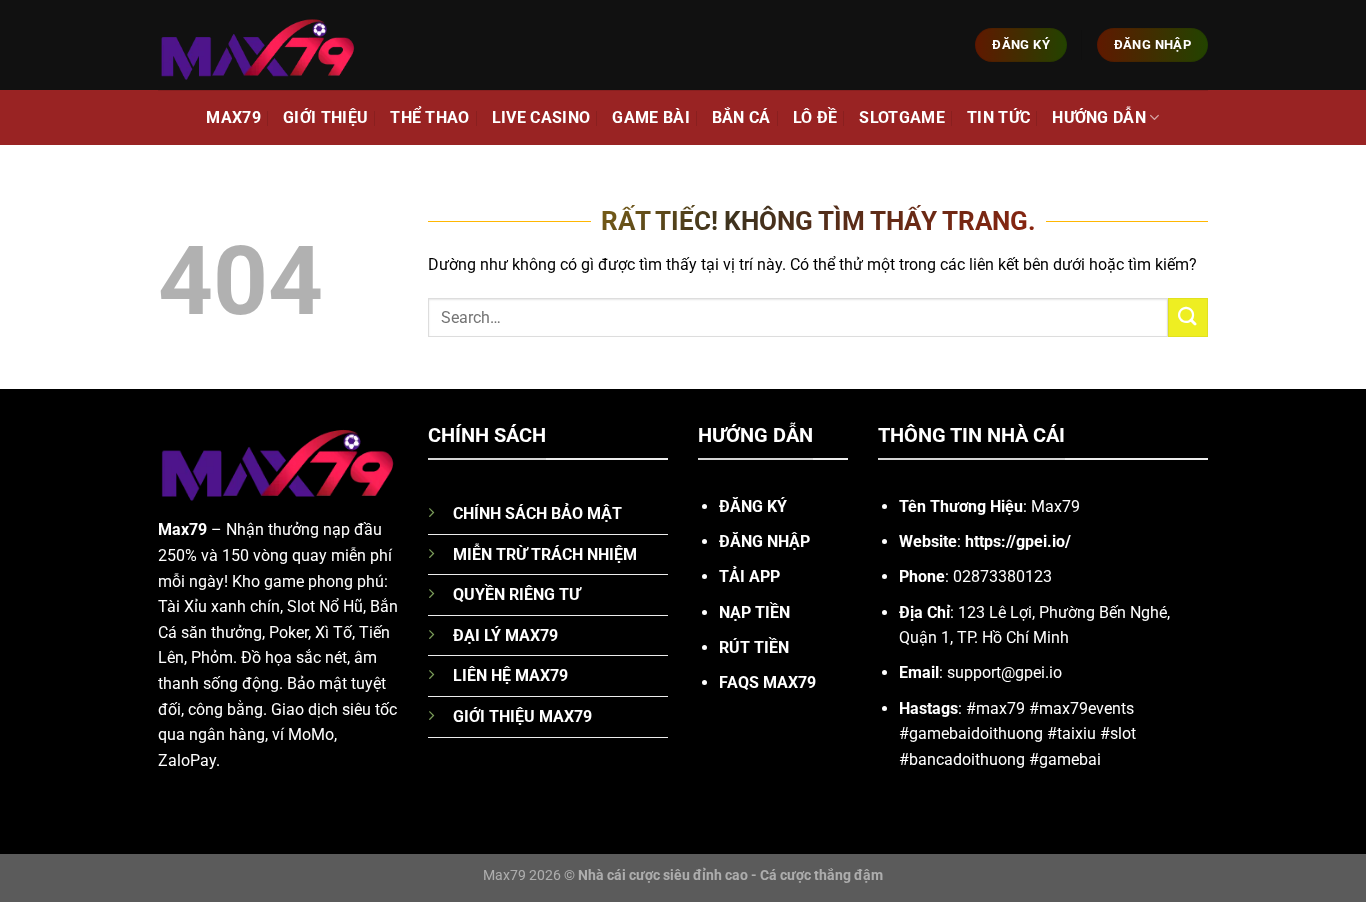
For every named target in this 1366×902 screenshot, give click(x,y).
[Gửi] (1188, 317)
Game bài (651, 117)
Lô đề (815, 117)
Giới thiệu (325, 117)
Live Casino (541, 117)
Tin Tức (998, 117)
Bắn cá (741, 117)
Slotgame (902, 117)
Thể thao (430, 117)
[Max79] (258, 44)
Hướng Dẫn (1099, 117)
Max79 (233, 117)
